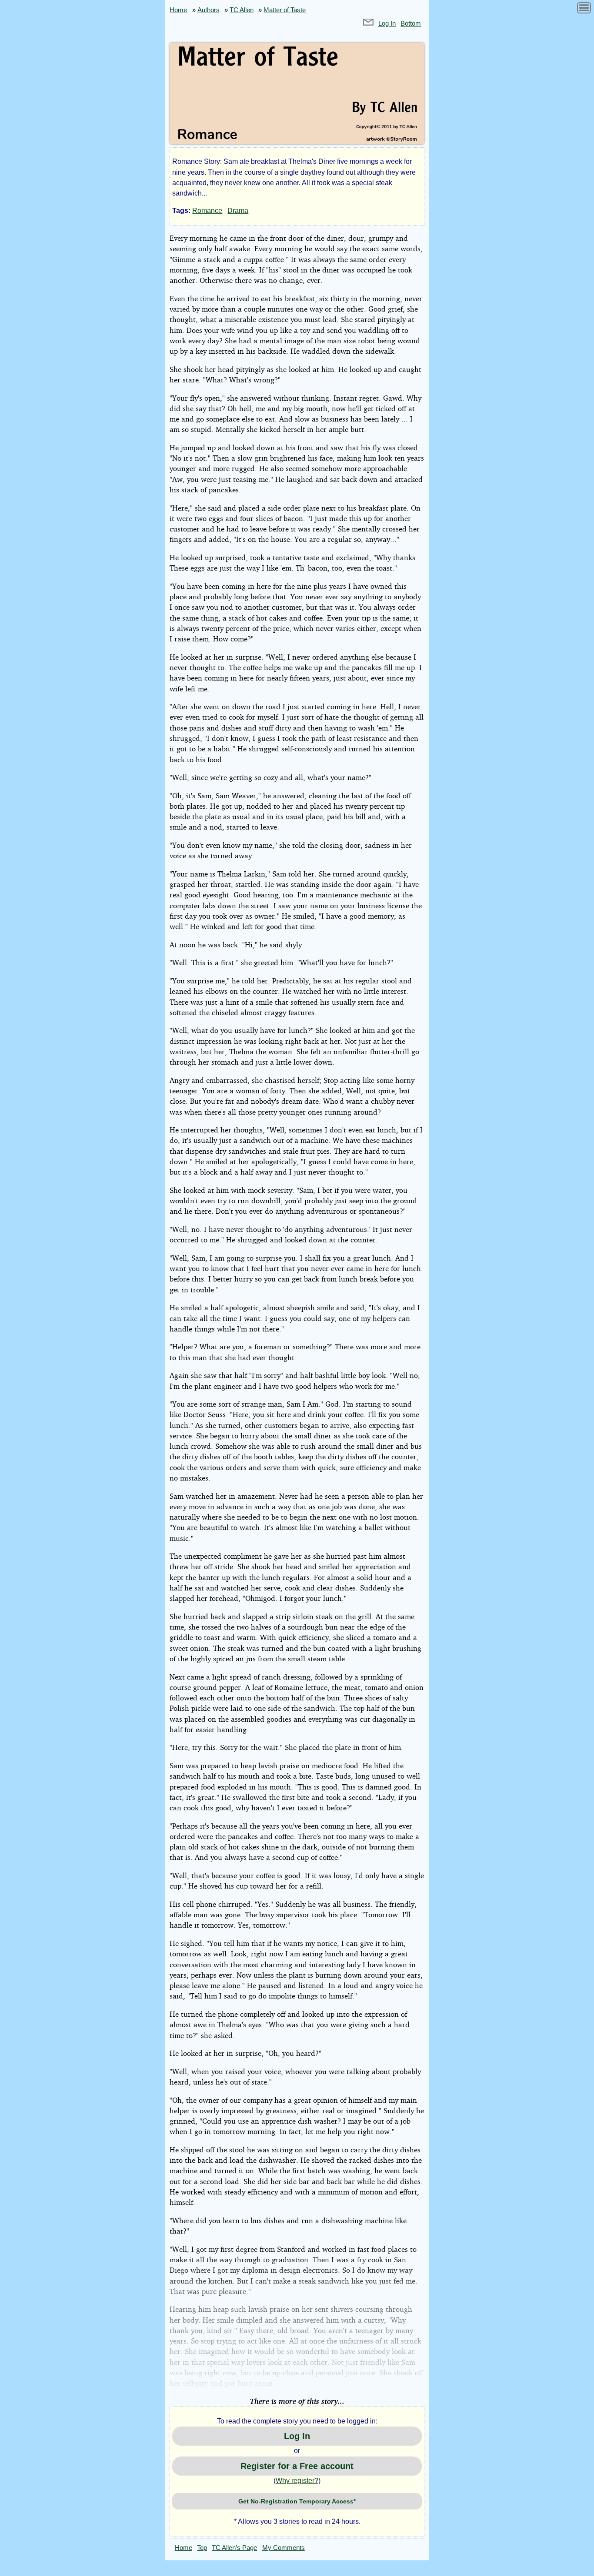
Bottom (411, 23)
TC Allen (242, 10)
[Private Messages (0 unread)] (368, 23)
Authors (209, 10)
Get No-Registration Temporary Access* (297, 2501)
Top (202, 2548)
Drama (238, 211)
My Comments (284, 2548)
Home (178, 10)
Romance (207, 211)
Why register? (297, 2481)
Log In (387, 23)
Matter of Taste (285, 10)
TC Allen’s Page (234, 2548)
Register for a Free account (297, 2466)
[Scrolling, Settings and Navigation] (584, 9)
